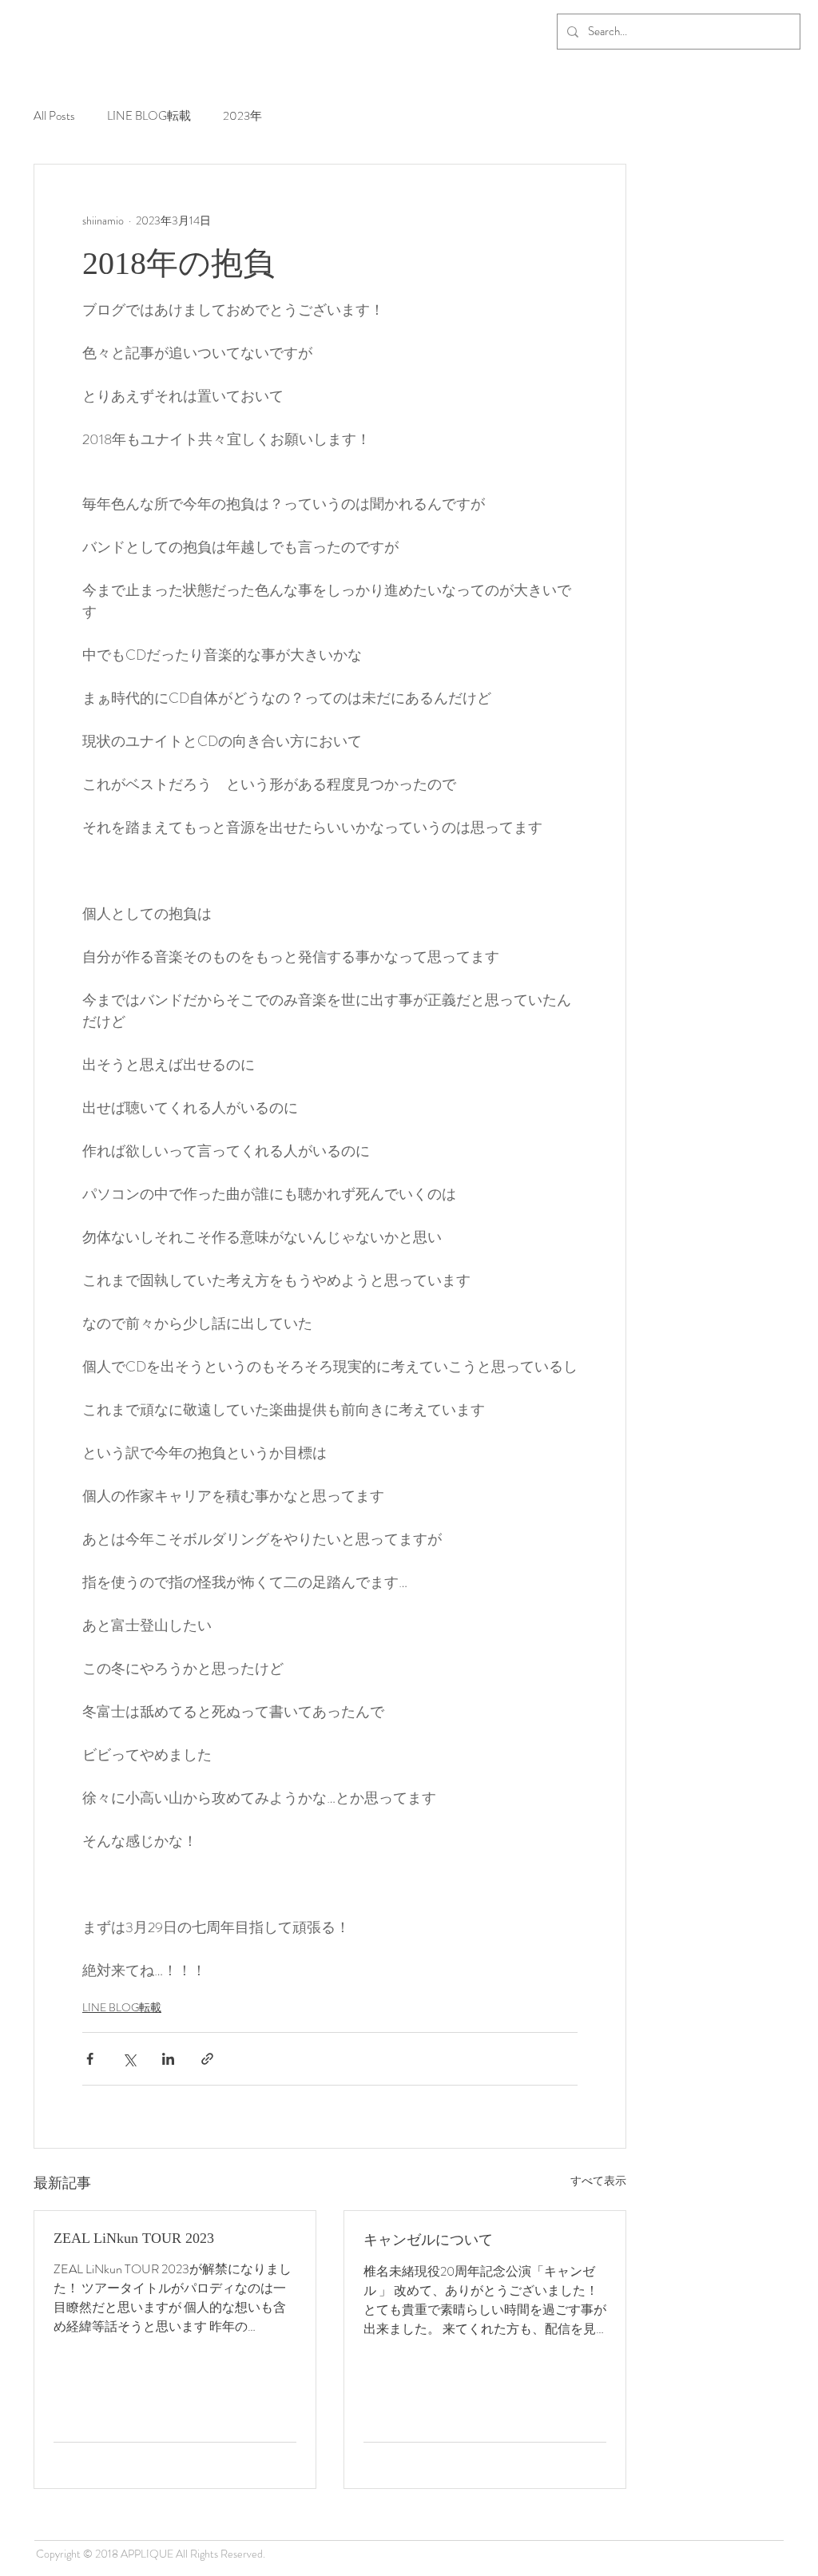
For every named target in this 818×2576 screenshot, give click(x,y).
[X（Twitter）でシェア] (129, 2059)
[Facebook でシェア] (90, 2059)
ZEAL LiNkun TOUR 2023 (134, 2238)
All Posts (54, 116)
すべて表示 (598, 2181)
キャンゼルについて (428, 2240)
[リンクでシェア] (207, 2059)
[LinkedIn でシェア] (168, 2059)
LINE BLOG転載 (149, 116)
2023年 (242, 116)
